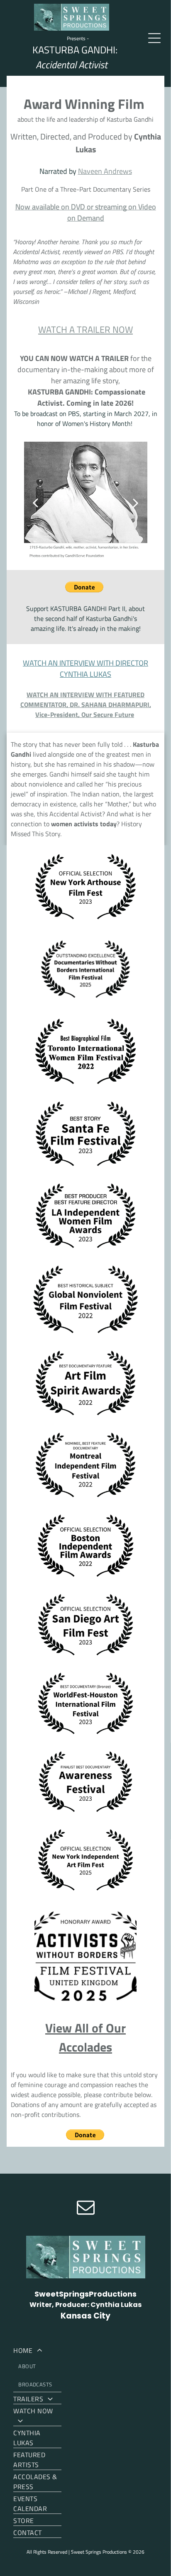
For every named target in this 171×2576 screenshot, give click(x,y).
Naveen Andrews (105, 171)
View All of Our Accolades (85, 2037)
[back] (35, 503)
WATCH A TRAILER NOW (85, 330)
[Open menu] (154, 38)
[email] (85, 2208)
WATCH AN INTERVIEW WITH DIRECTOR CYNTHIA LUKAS (85, 669)
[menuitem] (37, 2368)
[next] (136, 503)
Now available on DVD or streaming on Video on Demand (86, 212)
